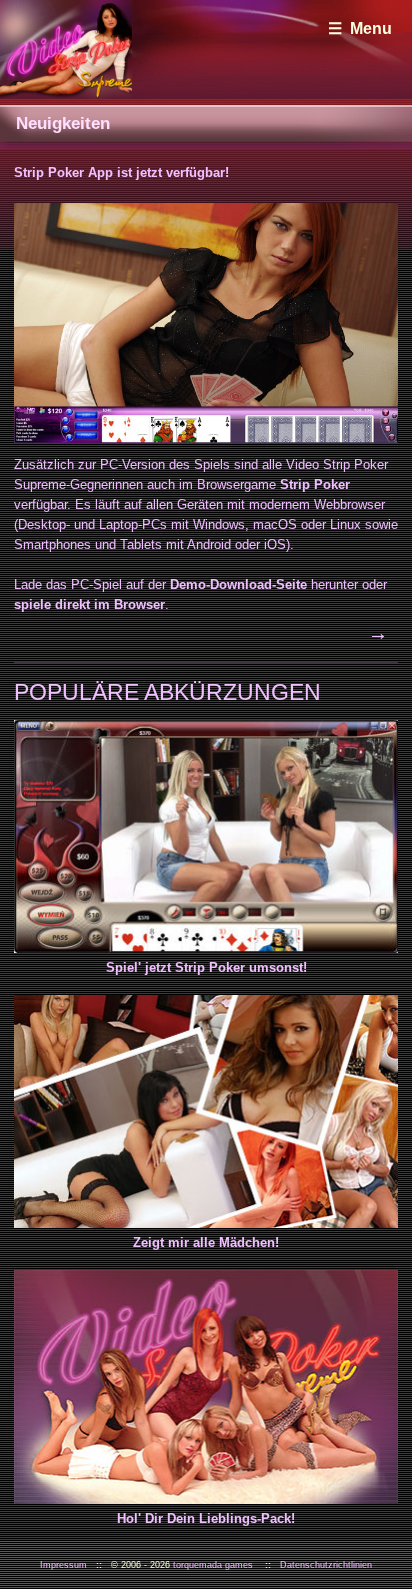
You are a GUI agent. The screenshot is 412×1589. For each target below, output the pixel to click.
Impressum (63, 1565)
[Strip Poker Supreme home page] (66, 49)
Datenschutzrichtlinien (326, 1565)
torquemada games (213, 1565)
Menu (371, 28)
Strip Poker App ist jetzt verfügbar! (121, 172)
